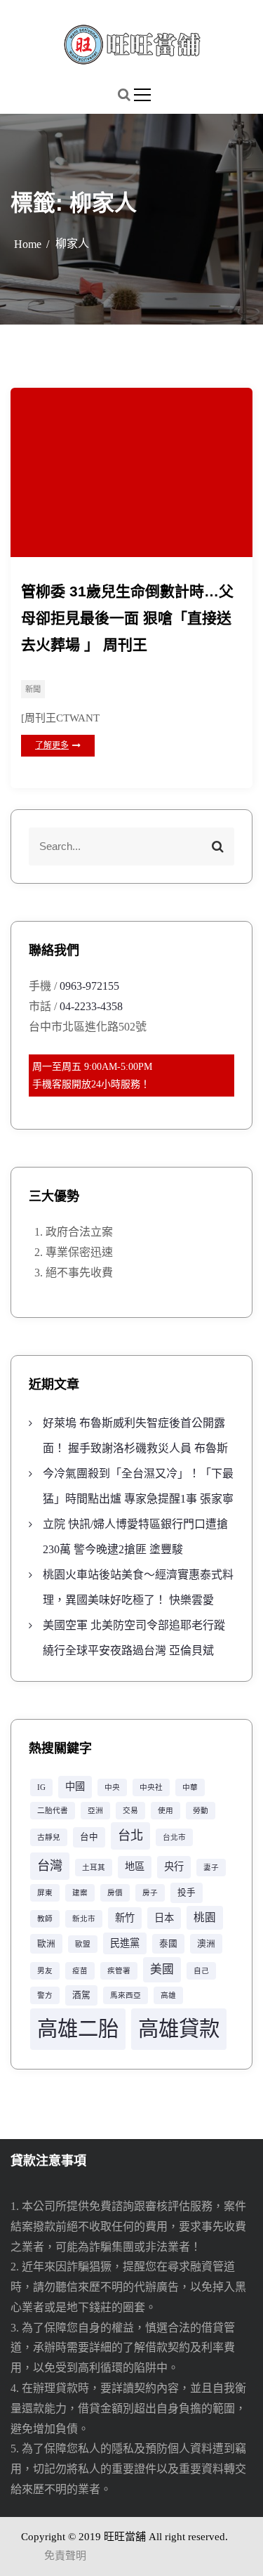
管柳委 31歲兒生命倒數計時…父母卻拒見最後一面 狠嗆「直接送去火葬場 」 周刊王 (127, 618)
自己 (201, 1971)
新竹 (125, 1918)
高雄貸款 (179, 2029)
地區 (135, 1866)
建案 (80, 1893)
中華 (190, 1787)
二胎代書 (53, 1811)
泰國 (168, 1944)
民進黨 (125, 1943)
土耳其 (94, 1868)
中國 (75, 1786)
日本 (164, 1918)
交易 (130, 1811)
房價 (115, 1893)
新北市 (84, 1919)
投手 (187, 1892)
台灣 (50, 1866)
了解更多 (52, 745)
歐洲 (46, 1944)
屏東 (45, 1893)
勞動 (201, 1811)
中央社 (151, 1787)
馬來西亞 (126, 1995)
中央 (112, 1787)
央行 (174, 1866)
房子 (150, 1893)
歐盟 (83, 1944)
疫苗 (80, 1971)
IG (41, 1787)
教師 (45, 1919)
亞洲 (95, 1811)
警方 (45, 1995)
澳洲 (206, 1944)
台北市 (174, 1837)
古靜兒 (49, 1837)
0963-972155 (89, 986)
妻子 (211, 1868)
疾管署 (119, 1971)
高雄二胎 (78, 2029)
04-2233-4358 (91, 1006)
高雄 (168, 1995)
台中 (89, 1837)
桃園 (205, 1917)
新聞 (33, 689)
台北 (130, 1836)
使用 (166, 1811)
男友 (45, 1971)
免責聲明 (65, 2556)
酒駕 (81, 1995)
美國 (162, 1969)
